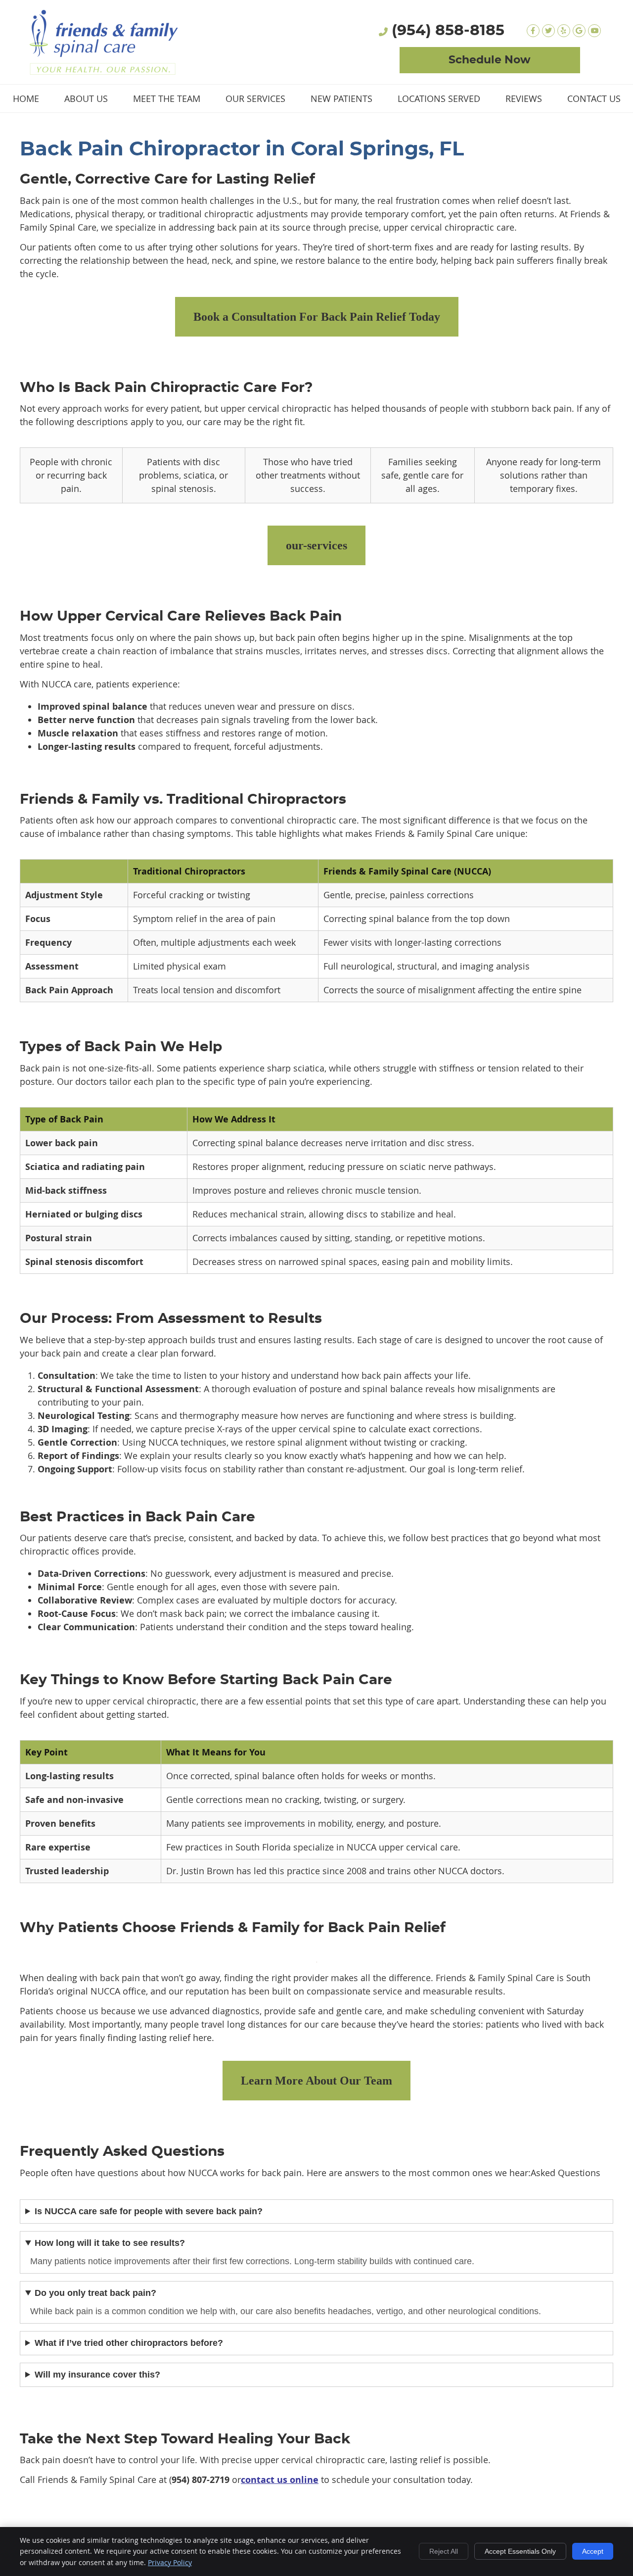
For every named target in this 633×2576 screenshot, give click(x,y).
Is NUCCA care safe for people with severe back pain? (149, 2211)
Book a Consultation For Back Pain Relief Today (317, 317)
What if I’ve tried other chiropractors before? (129, 2343)
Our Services (255, 98)
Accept (593, 2551)
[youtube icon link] (594, 31)
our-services (316, 545)
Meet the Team (167, 98)
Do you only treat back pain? (95, 2293)
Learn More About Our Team (316, 2081)
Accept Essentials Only (520, 2551)
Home (26, 98)
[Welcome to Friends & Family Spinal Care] (104, 71)
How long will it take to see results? (110, 2243)
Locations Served (439, 98)
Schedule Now (490, 60)
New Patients (341, 98)
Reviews (524, 98)
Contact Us (594, 98)
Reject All (444, 2551)
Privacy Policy (170, 2562)
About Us (86, 98)
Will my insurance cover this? (97, 2375)
